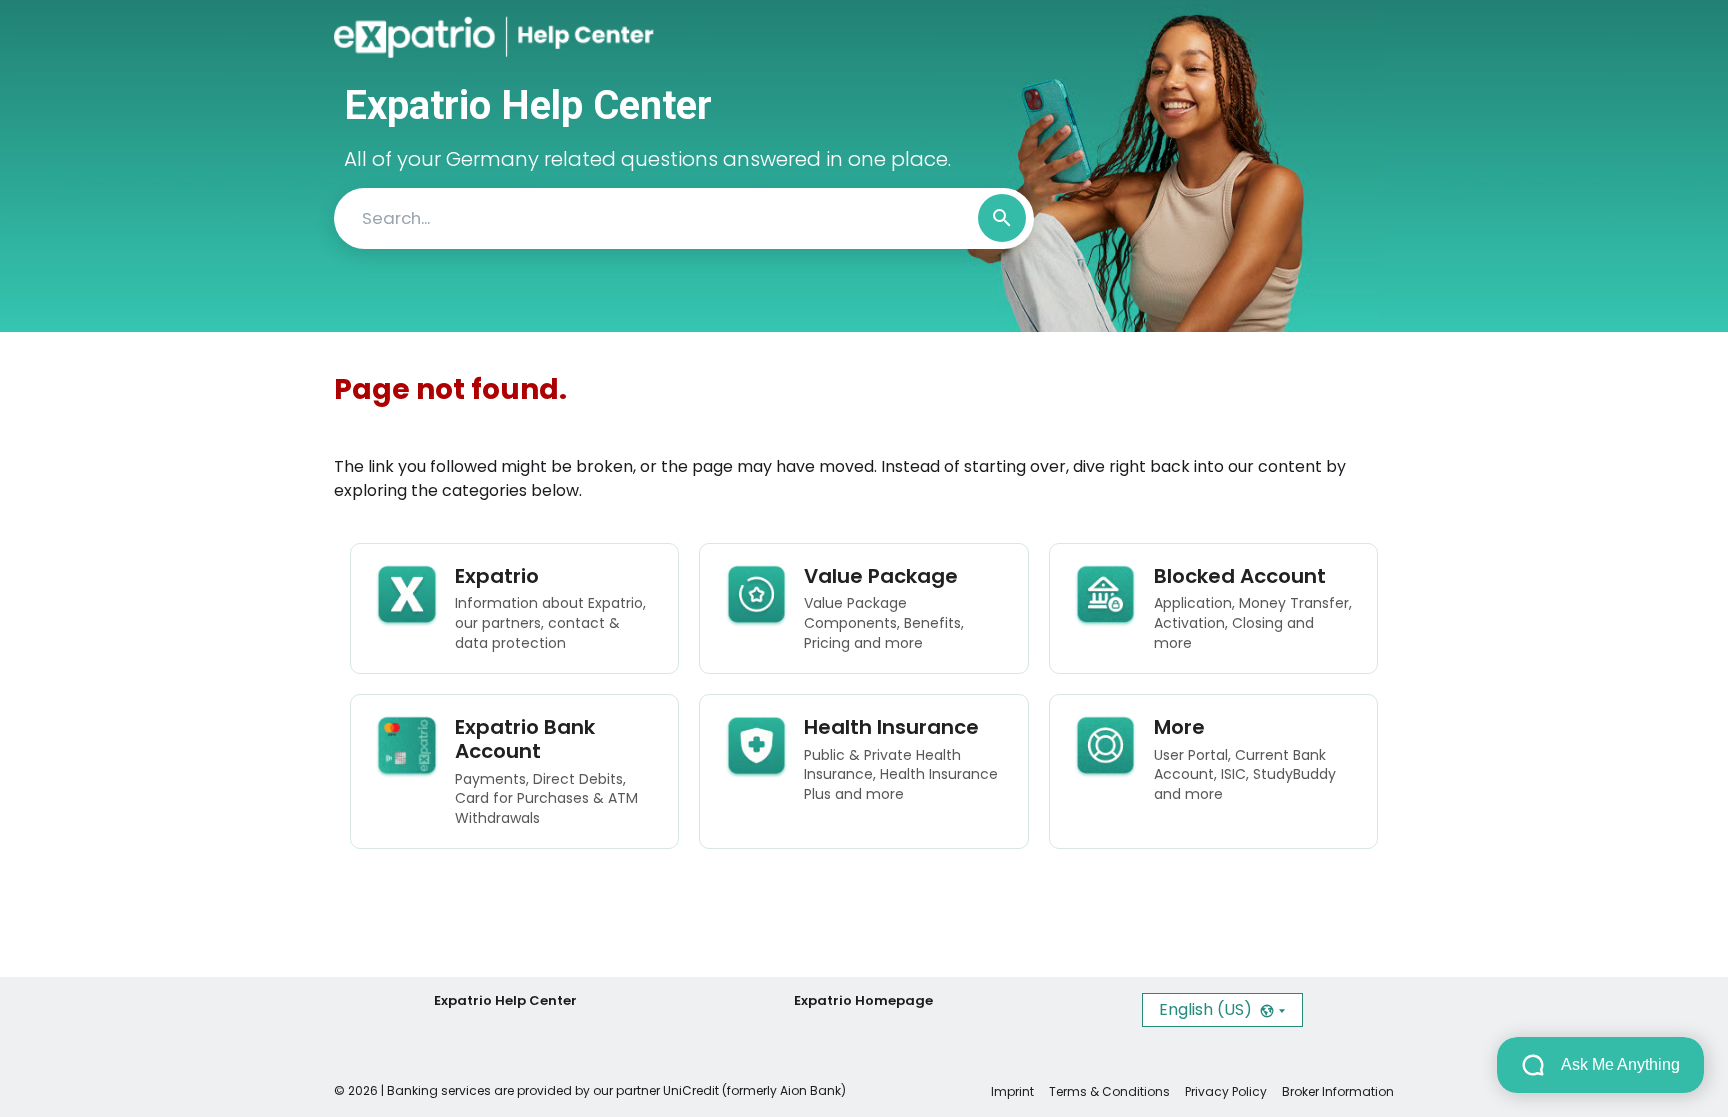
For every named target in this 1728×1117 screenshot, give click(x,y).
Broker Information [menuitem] (1338, 1091)
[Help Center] (567, 37)
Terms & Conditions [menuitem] (1109, 1091)
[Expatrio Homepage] (420, 37)
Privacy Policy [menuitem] (1226, 1091)
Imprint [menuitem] (1012, 1091)
